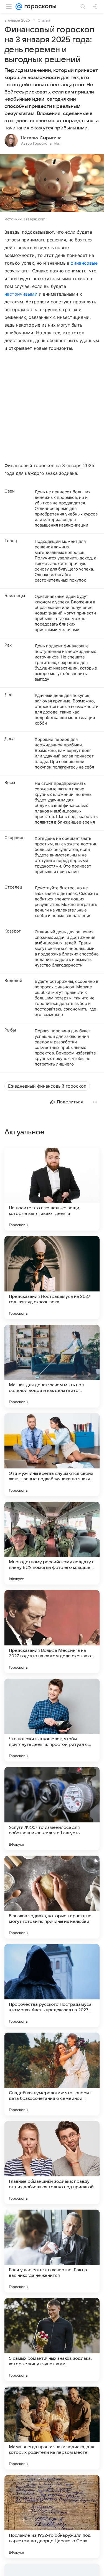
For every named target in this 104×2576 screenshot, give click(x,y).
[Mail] (19, 7)
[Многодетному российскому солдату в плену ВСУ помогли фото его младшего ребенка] (52, 1543)
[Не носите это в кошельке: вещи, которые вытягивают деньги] (52, 1189)
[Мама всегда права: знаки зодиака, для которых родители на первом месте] (52, 2428)
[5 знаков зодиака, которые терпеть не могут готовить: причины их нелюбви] (52, 1897)
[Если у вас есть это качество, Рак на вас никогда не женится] (52, 2251)
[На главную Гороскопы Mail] (39, 7)
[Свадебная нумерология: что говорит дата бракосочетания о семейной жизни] (52, 2074)
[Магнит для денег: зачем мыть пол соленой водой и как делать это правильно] (52, 1366)
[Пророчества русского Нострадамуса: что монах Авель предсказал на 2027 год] (52, 1986)
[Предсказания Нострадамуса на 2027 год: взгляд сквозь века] (52, 1278)
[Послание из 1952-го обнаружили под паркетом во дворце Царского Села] (52, 2517)
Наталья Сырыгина (41, 138)
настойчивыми (21, 294)
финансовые (84, 263)
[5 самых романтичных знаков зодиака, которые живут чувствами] (52, 2340)
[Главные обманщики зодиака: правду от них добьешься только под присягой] (52, 2163)
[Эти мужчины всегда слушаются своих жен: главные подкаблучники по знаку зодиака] (52, 1455)
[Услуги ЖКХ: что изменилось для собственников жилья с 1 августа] (52, 1809)
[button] (52, 183)
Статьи (44, 20)
